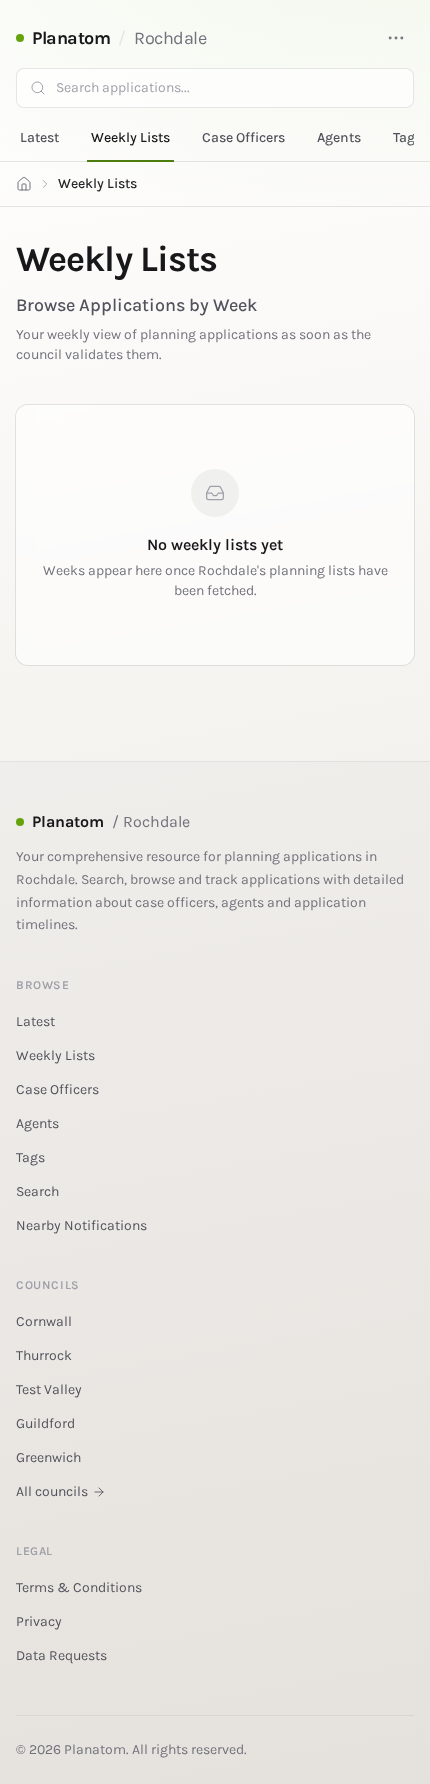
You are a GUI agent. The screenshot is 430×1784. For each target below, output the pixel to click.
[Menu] (396, 38)
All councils (52, 1491)
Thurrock (44, 1355)
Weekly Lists (130, 137)
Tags (407, 137)
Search (37, 1191)
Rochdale (170, 38)
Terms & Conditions (79, 1587)
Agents (339, 137)
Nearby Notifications (81, 1225)
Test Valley (49, 1389)
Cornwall (44, 1321)
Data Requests (61, 1655)
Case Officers (243, 137)
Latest (39, 137)
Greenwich (48, 1457)
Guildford (45, 1423)
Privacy (39, 1621)
